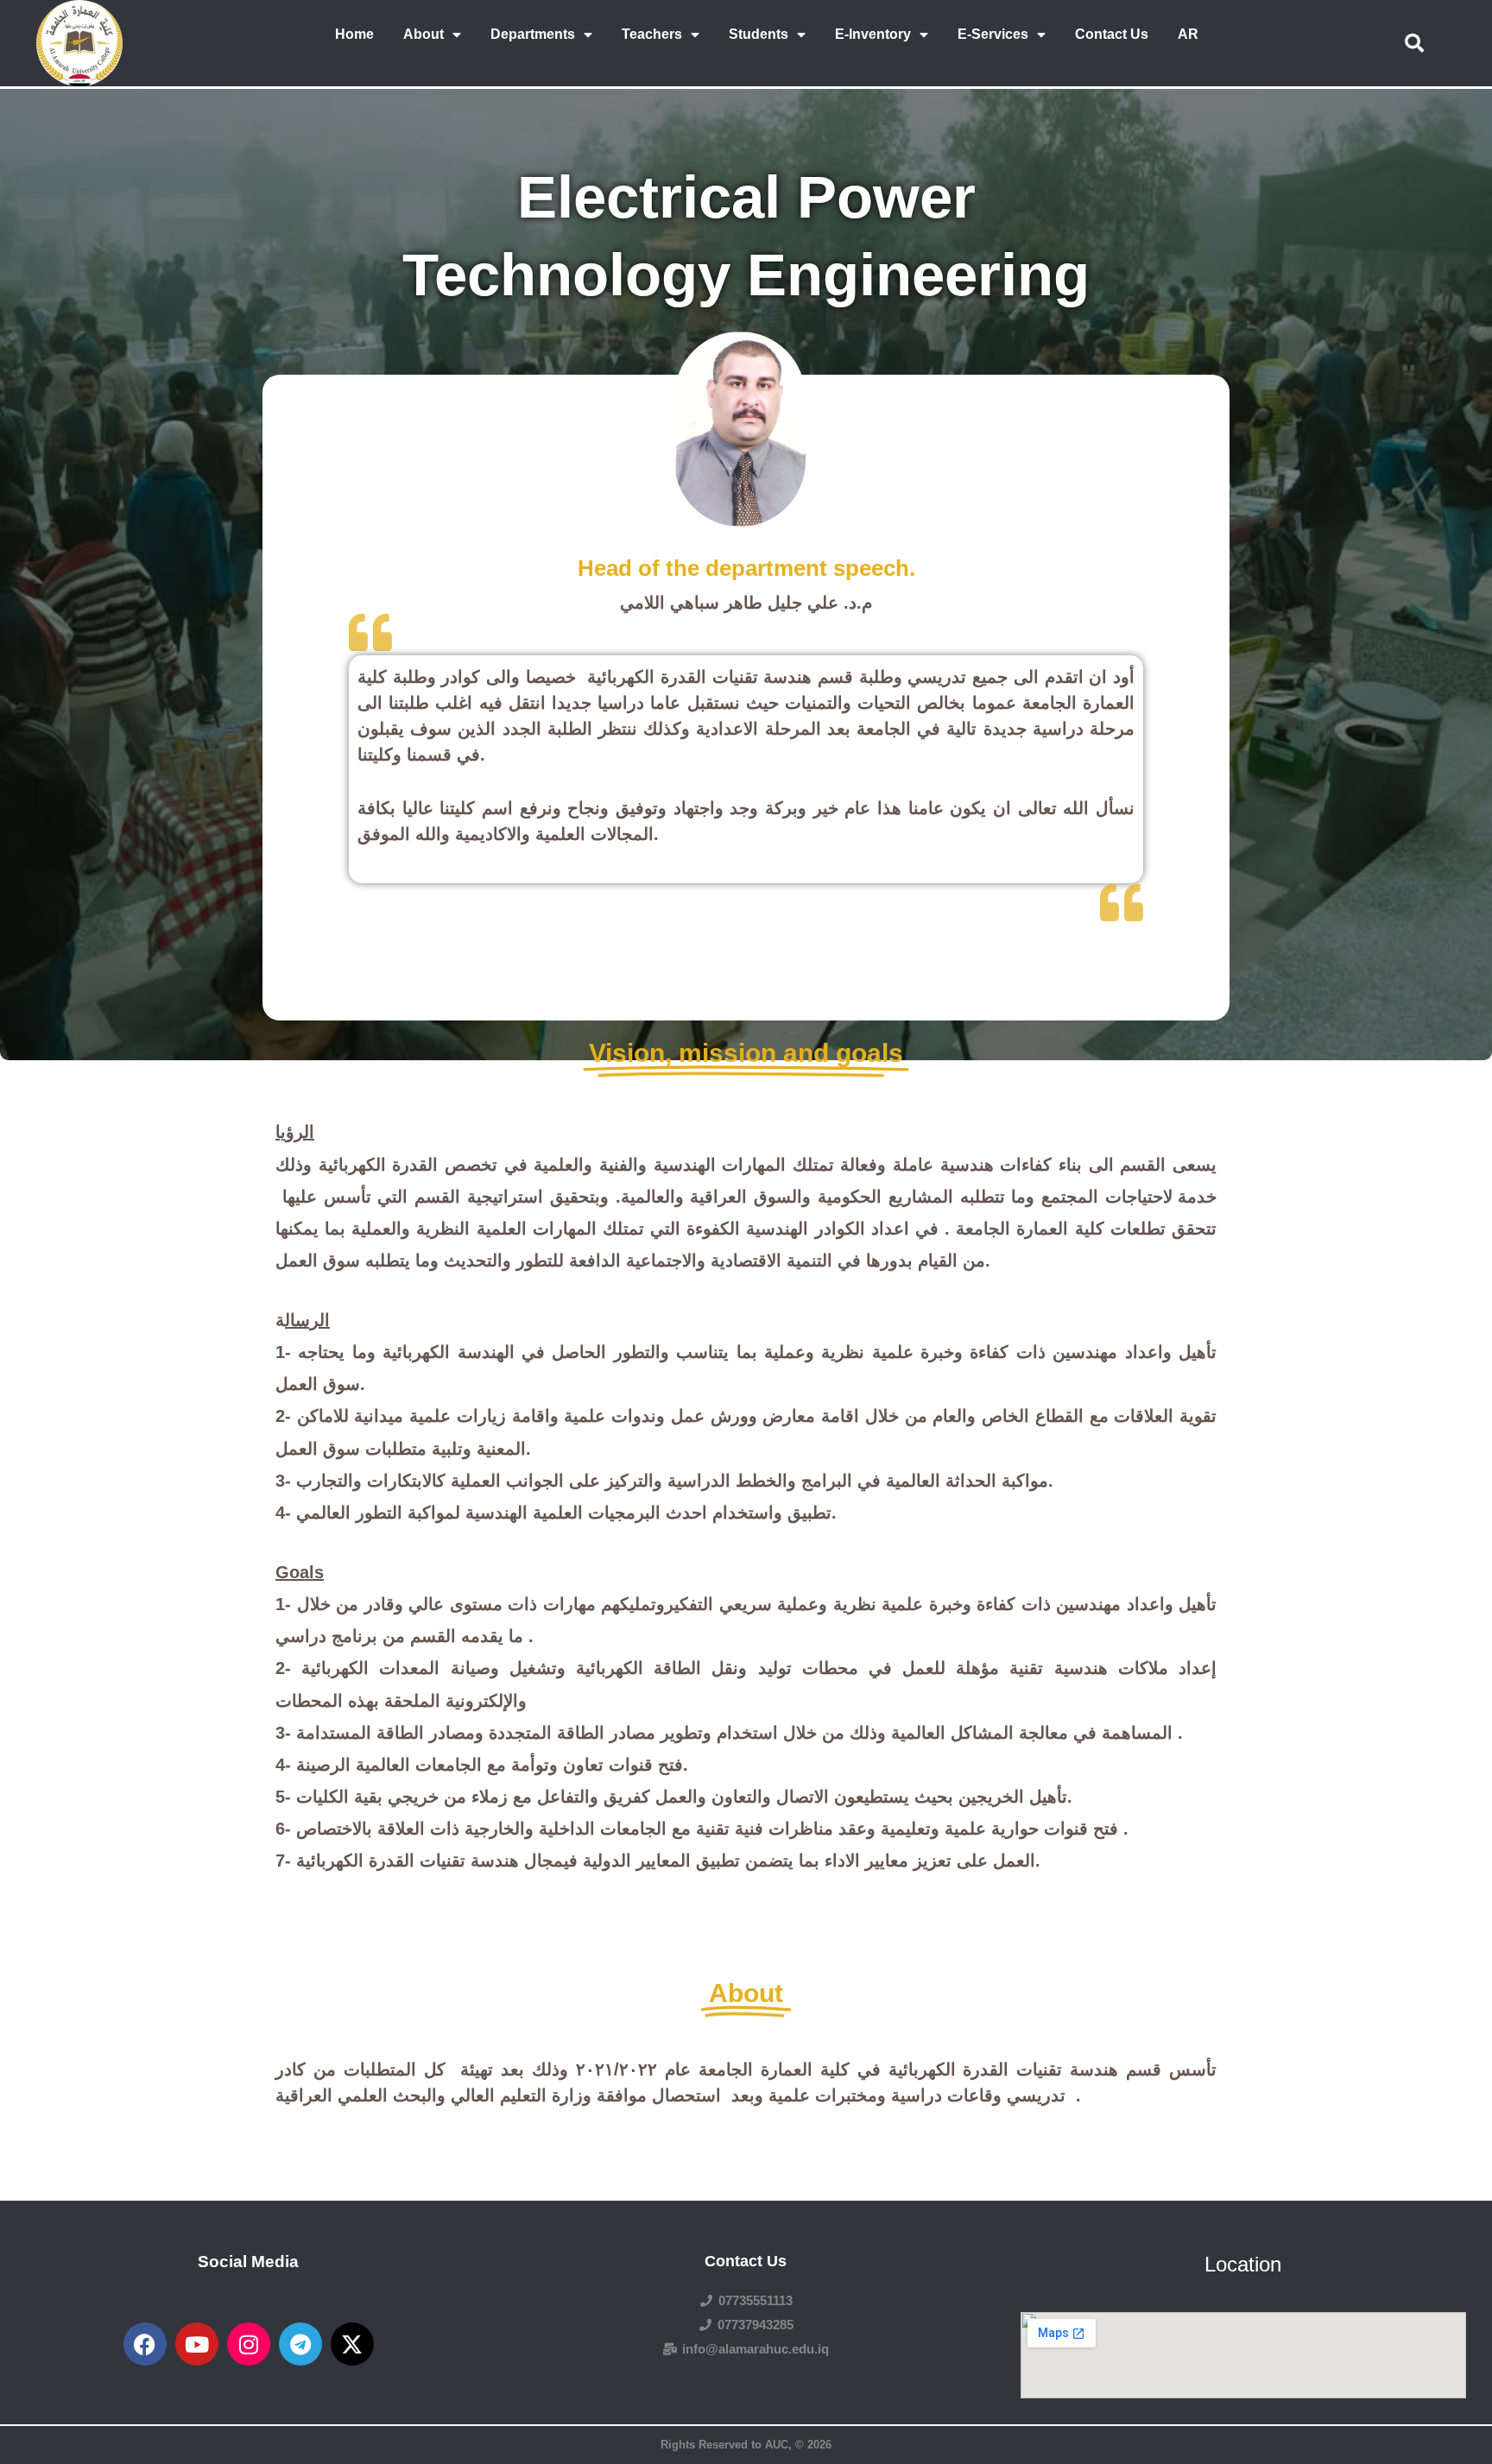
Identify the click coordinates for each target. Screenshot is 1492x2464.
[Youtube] (197, 2344)
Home (354, 34)
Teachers (652, 34)
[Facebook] (145, 2344)
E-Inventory (873, 34)
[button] (1414, 43)
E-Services (993, 34)
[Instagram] (249, 2344)
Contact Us (1112, 34)
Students (759, 34)
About (424, 34)
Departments (533, 34)
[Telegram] (300, 2344)
